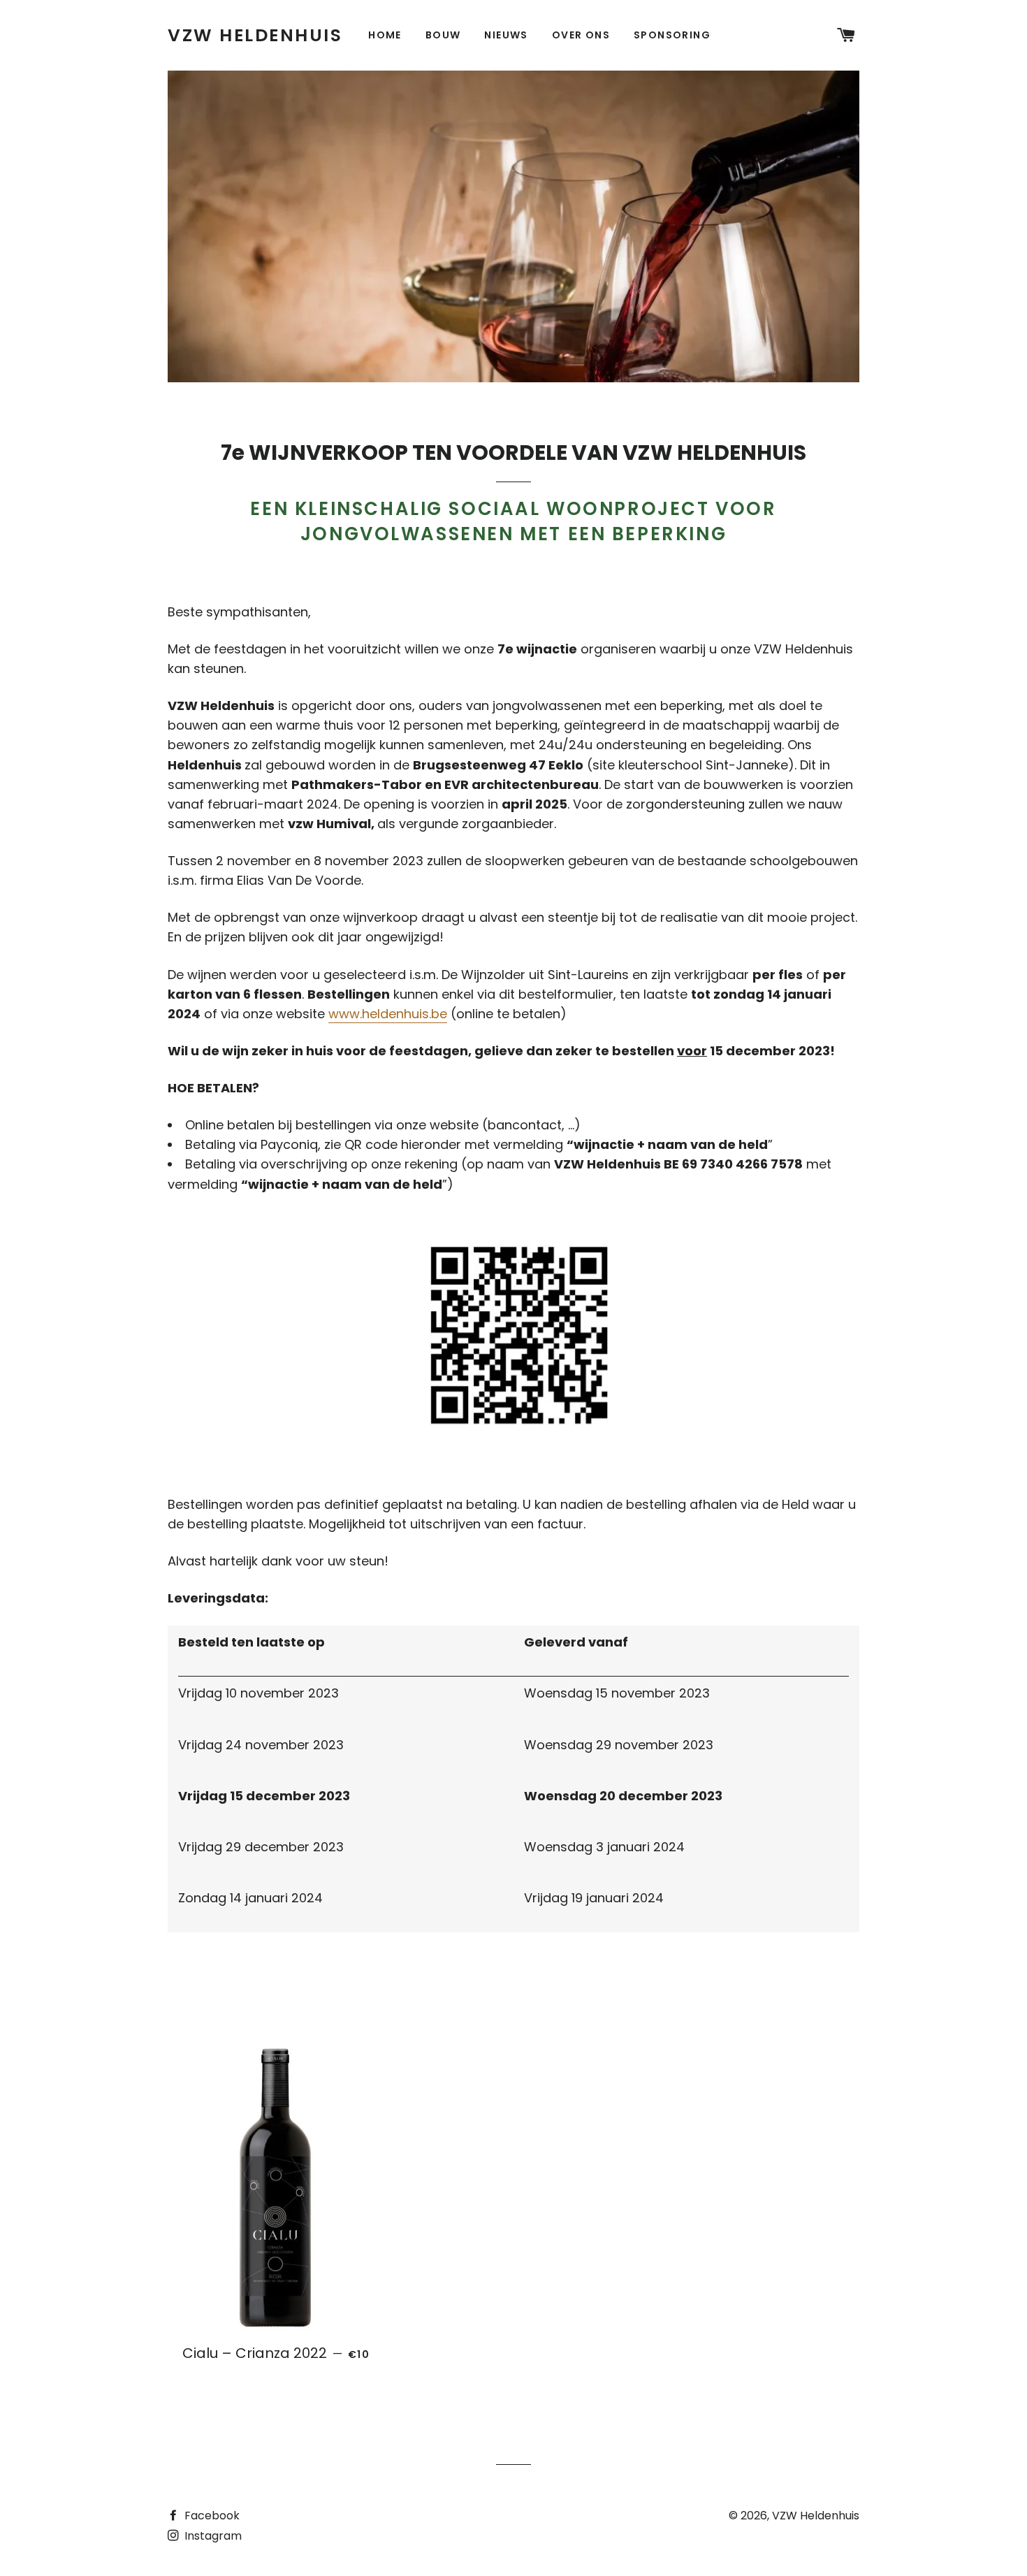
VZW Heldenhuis (255, 35)
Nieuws (506, 35)
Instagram (212, 2536)
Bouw (443, 35)
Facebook (211, 2516)
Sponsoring (672, 35)
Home (385, 35)
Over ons (581, 35)
